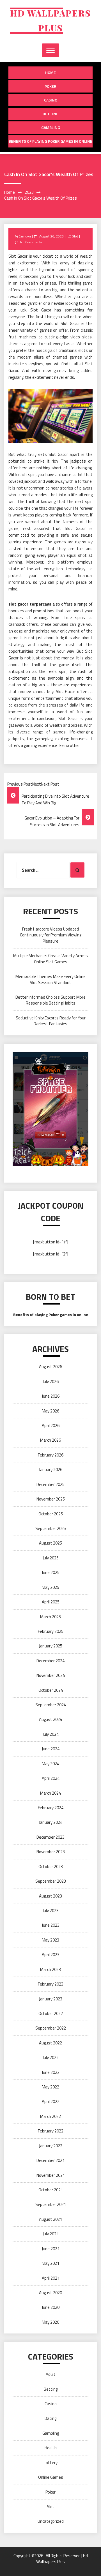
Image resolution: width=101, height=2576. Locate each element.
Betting (51, 114)
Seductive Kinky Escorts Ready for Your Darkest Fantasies (51, 1021)
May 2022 (50, 2087)
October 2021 (51, 2190)
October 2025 (51, 1514)
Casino (51, 100)
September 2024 (51, 1705)
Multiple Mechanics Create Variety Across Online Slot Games (50, 959)
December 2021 (50, 2160)
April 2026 (51, 1426)
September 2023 (51, 1881)
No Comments (31, 242)
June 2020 (51, 2307)
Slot (75, 236)
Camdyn (25, 236)
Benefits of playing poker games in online (50, 141)
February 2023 (51, 1984)
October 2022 (51, 2013)
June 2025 (51, 1572)
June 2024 (51, 1749)
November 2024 (51, 1675)
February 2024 (51, 1808)
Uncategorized (51, 2521)
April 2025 (51, 1602)
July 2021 (51, 2234)
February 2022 (51, 2131)
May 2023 (50, 1940)
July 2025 (51, 1558)
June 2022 (51, 2072)
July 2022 (51, 2057)
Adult (51, 2374)
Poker (50, 86)
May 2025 (50, 1587)
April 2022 (51, 2101)
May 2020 (50, 2322)
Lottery (51, 2463)
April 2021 (51, 2278)
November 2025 (51, 1499)
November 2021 (51, 2175)
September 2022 (51, 2028)
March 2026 (50, 1440)
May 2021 (50, 2263)
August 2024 (50, 1719)
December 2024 (50, 1661)
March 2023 (50, 1969)
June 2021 (51, 2249)
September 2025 (51, 1528)
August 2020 (50, 2293)
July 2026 (51, 1382)
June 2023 (51, 1925)
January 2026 (51, 1470)
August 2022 (50, 2043)
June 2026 (51, 1396)
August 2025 (50, 1543)
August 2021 (50, 2219)
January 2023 (51, 1999)
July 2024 (51, 1734)
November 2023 (51, 1852)
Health (51, 2448)
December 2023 (50, 1837)
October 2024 (51, 1690)
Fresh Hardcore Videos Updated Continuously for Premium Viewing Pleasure (51, 935)
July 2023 (51, 1911)
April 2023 (51, 1955)
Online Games (51, 2477)
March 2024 (50, 1793)
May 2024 (50, 1764)
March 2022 (50, 2116)
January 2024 (51, 1822)
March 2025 (50, 1617)
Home (50, 72)
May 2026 (50, 1411)
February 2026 (51, 1455)
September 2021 (51, 2204)
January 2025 (51, 1646)
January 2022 (51, 2146)
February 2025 (51, 1631)
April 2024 (51, 1778)
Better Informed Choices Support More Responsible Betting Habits (50, 1000)
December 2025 (50, 1484)
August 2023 (50, 1896)
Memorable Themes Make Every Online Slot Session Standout (50, 979)
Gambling (51, 127)
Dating (50, 2418)
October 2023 (51, 1867)
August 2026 (50, 1367)
